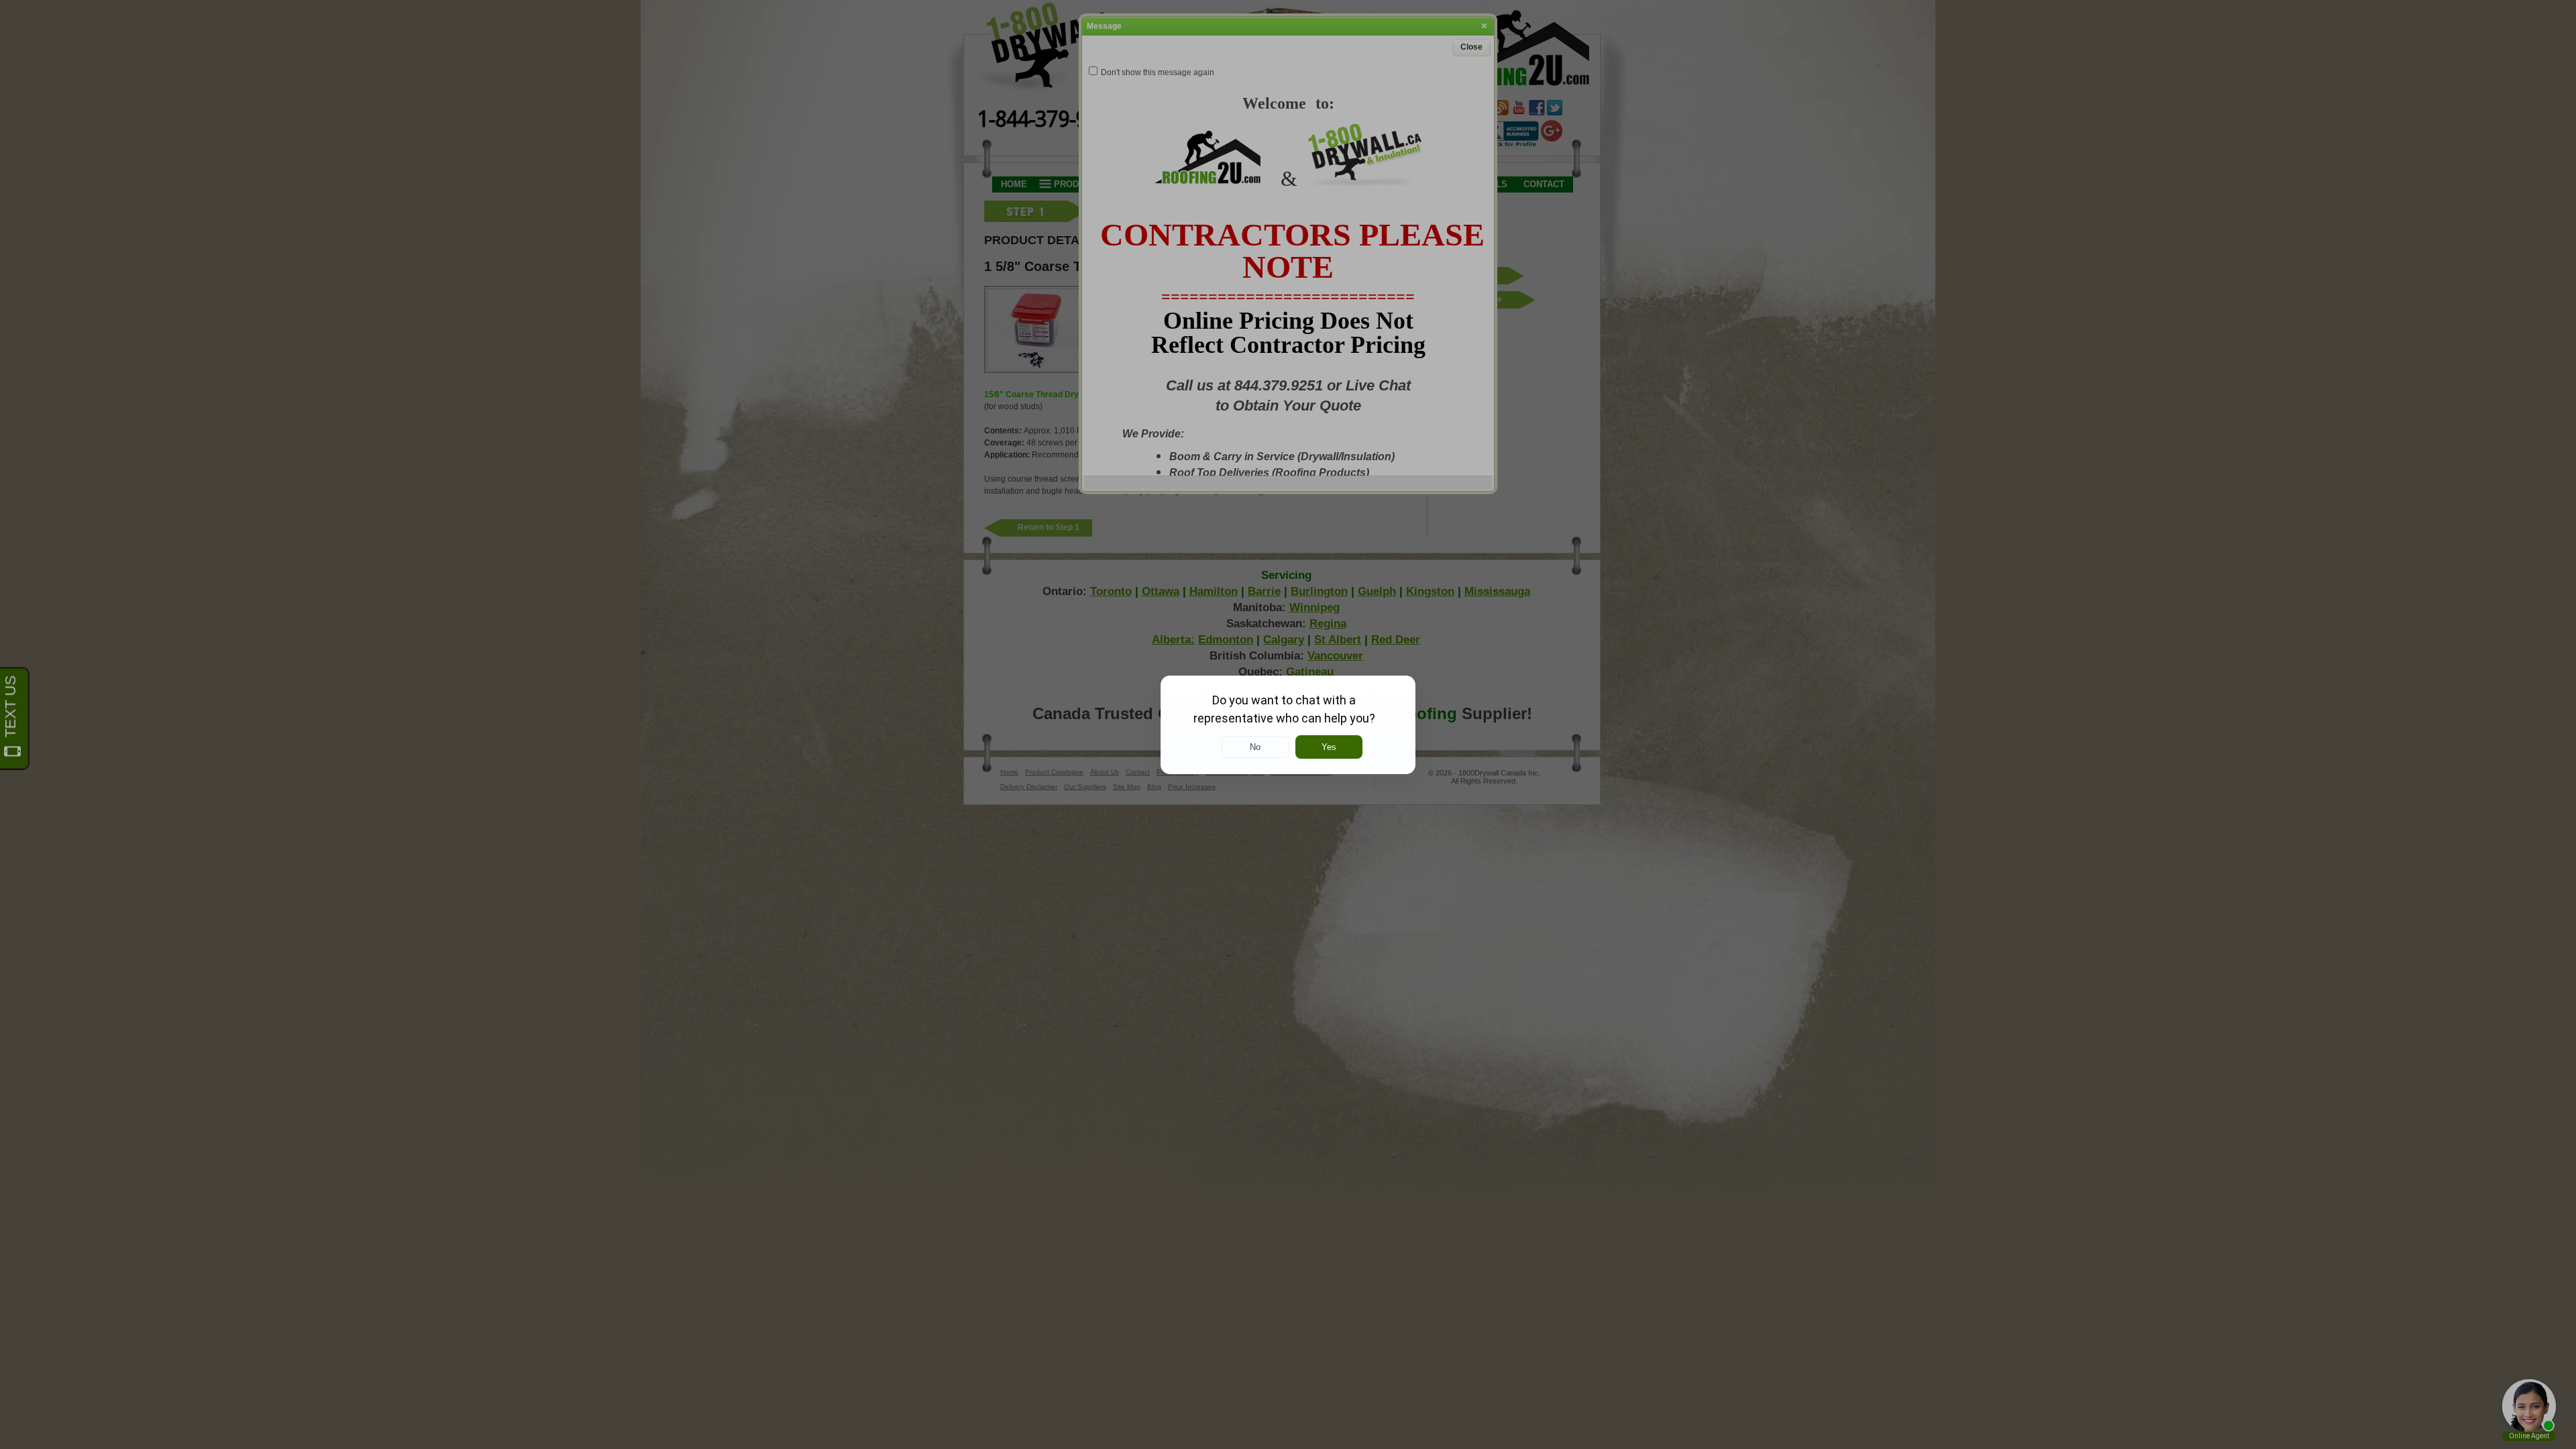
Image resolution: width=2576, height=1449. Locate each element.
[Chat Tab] (1288, 724)
